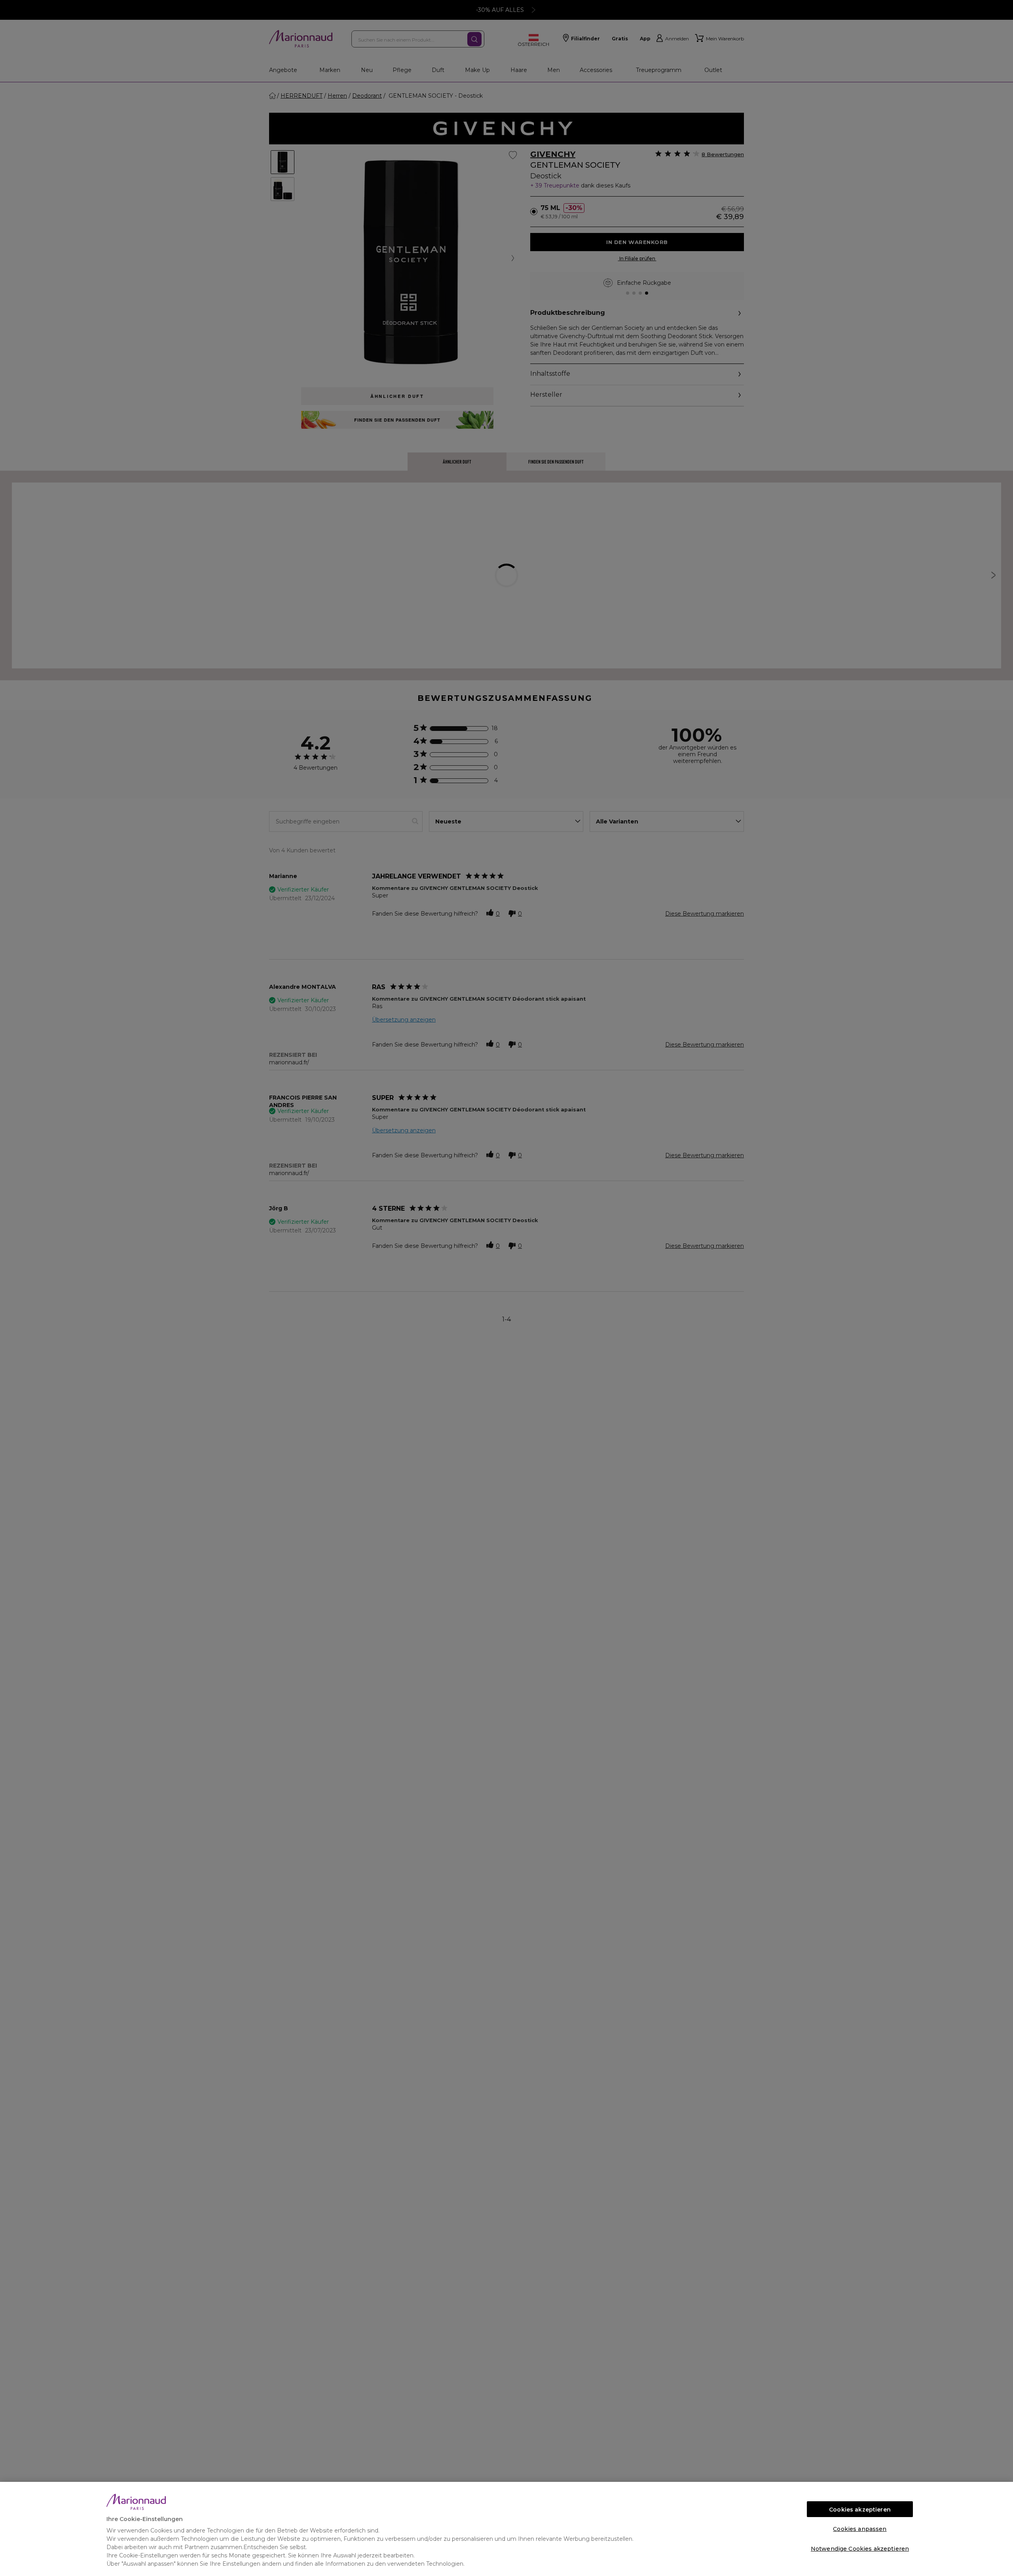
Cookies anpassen (860, 2529)
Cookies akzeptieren (860, 2510)
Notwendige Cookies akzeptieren (860, 2549)
